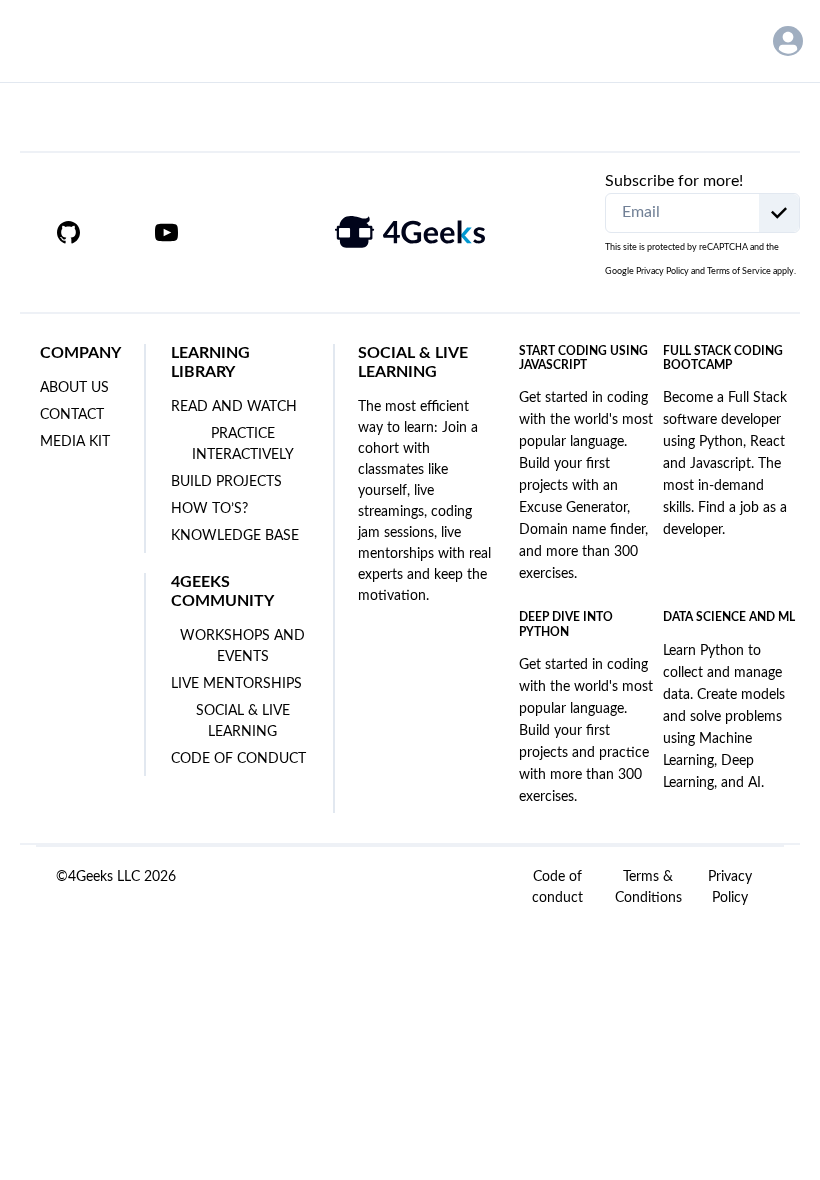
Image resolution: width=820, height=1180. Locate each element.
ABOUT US (74, 388)
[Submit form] (779, 213)
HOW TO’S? (209, 509)
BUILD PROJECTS (226, 482)
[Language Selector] (727, 40)
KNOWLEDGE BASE (235, 536)
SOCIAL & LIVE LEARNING (243, 721)
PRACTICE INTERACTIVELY (243, 444)
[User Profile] (788, 41)
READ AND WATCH (234, 407)
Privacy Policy (662, 271)
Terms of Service (739, 271)
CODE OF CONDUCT (238, 759)
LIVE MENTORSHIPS (236, 684)
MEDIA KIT (75, 442)
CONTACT (72, 415)
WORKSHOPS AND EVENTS (242, 646)
